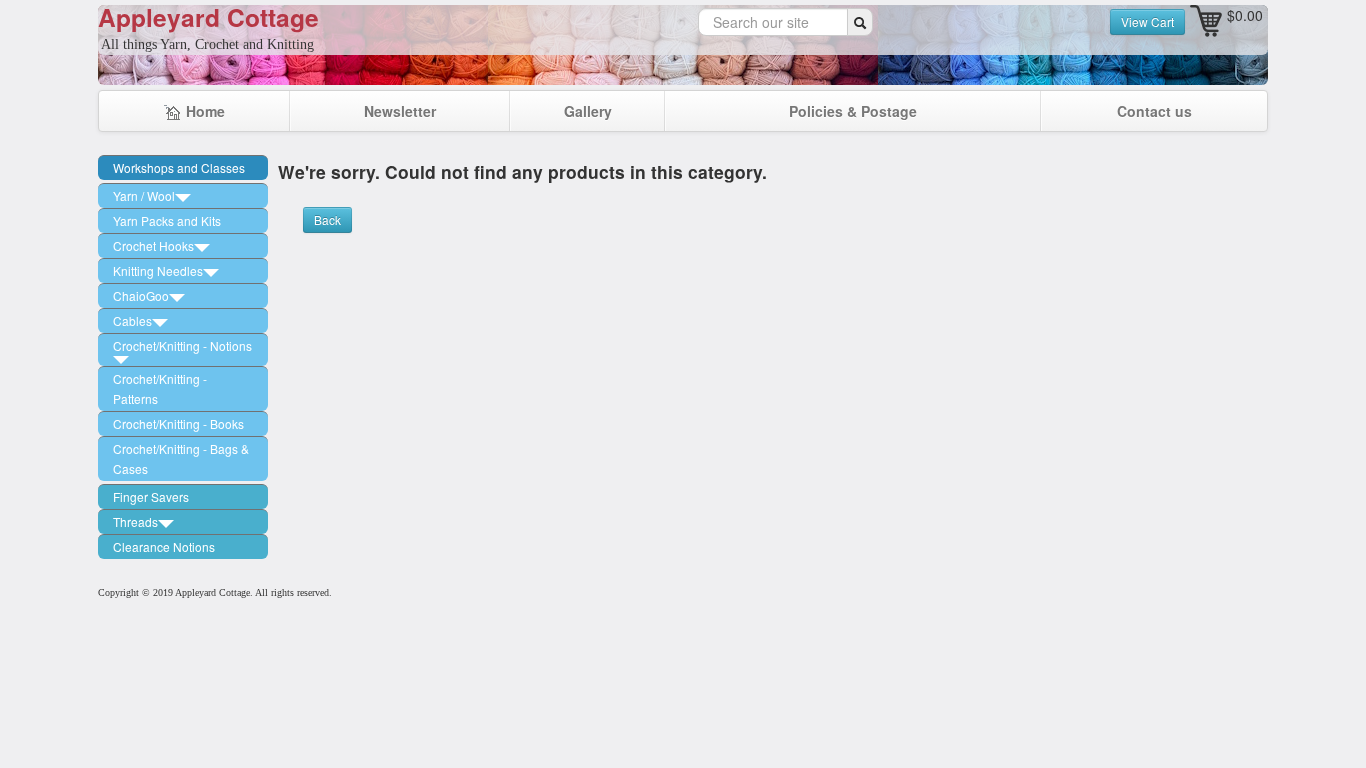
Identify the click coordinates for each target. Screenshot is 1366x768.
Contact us (1154, 111)
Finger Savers (151, 496)
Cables (132, 320)
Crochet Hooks (153, 245)
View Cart (1147, 21)
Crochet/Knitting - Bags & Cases (181, 458)
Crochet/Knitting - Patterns (160, 388)
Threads (135, 521)
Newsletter (400, 111)
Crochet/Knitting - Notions (182, 345)
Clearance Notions (164, 546)
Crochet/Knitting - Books (178, 423)
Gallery (588, 111)
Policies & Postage (853, 111)
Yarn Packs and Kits (167, 220)
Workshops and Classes (179, 167)
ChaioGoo (141, 295)
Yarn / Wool (144, 195)
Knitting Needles (158, 270)
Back (327, 219)
